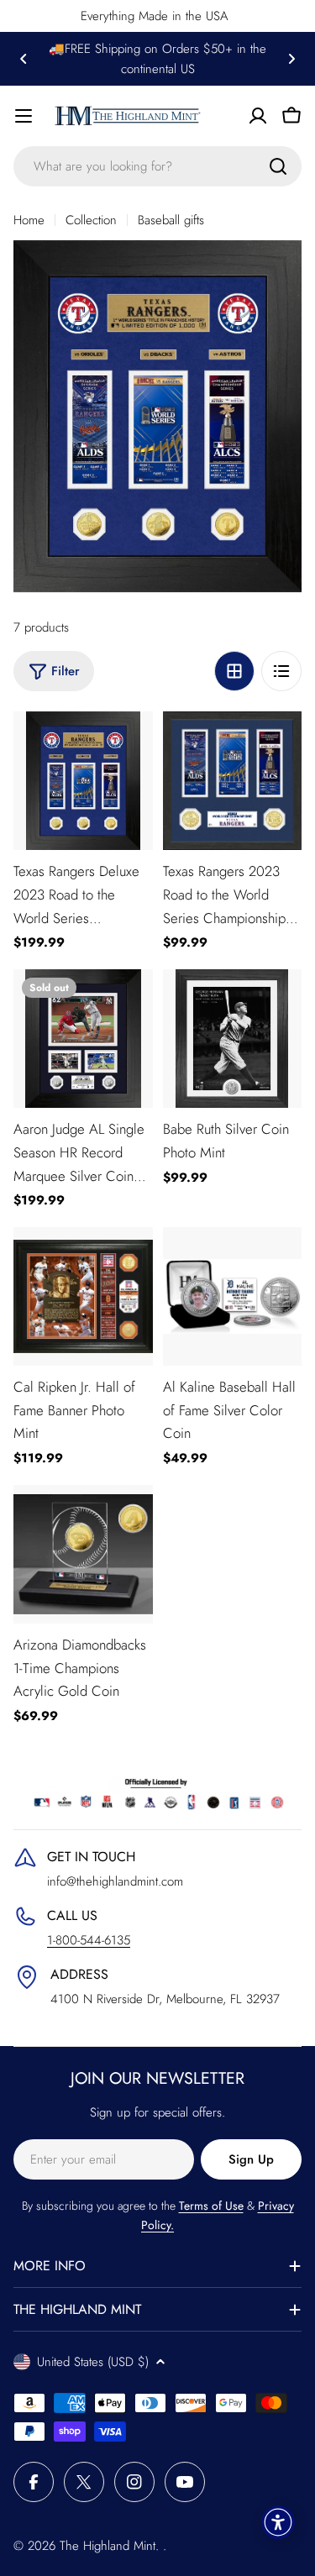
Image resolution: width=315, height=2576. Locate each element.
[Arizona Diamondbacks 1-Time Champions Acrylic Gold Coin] (83, 1555)
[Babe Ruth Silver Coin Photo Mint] (233, 1039)
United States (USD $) (93, 2362)
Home (29, 220)
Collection (91, 220)
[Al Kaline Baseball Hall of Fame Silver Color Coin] (233, 1297)
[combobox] (157, 166)
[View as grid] (234, 671)
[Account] (258, 116)
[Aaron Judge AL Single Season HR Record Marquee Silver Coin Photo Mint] (83, 1039)
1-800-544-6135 (89, 1940)
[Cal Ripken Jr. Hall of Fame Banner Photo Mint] (83, 1297)
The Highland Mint (108, 2546)
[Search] (278, 166)
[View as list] (281, 671)
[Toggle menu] (24, 116)
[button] (24, 59)
